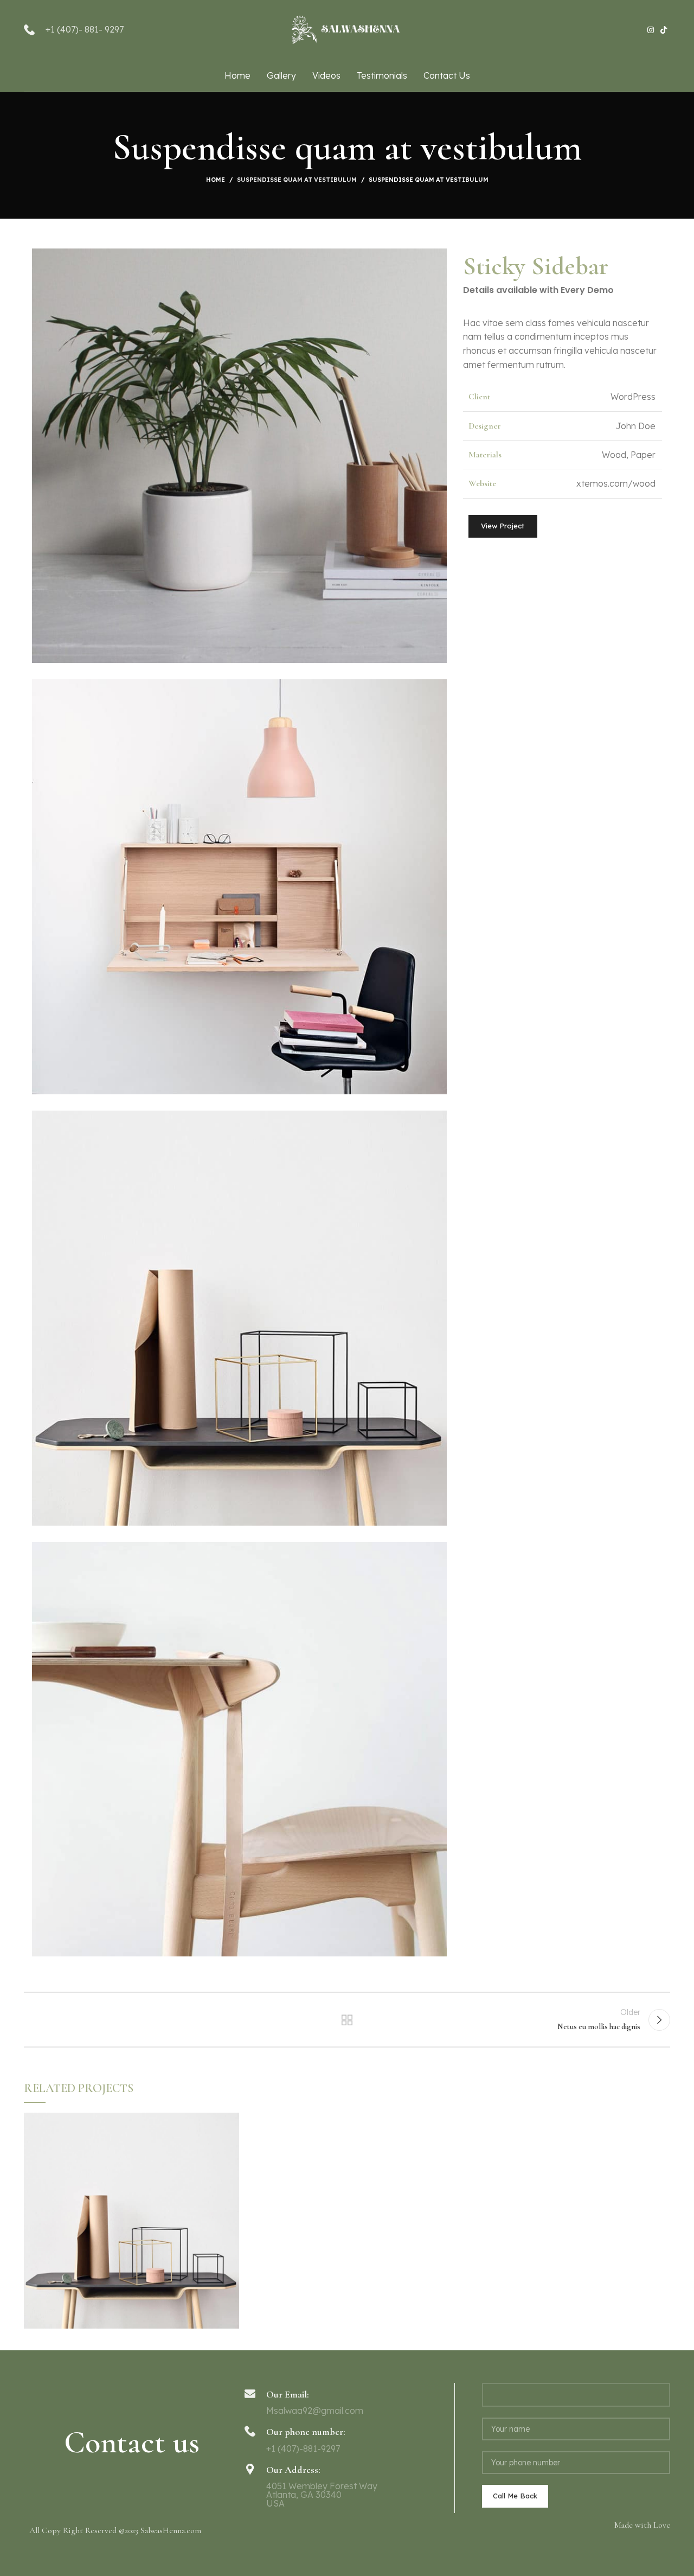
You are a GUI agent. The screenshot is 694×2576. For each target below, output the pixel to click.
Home (216, 180)
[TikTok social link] (664, 30)
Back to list (347, 2020)
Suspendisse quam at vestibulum (297, 180)
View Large (231, 2121)
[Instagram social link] (651, 30)
